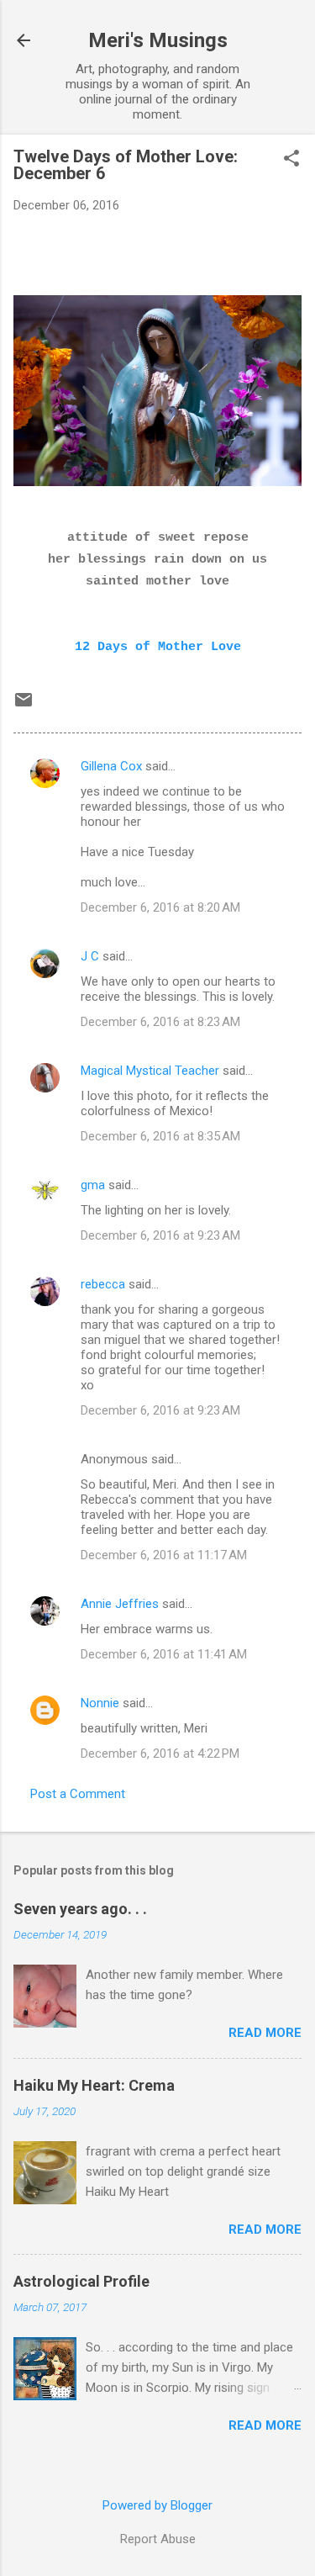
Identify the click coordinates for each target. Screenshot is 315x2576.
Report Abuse (158, 2539)
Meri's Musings (158, 40)
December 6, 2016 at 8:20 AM (160, 907)
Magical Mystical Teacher (150, 1071)
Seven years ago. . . (80, 1909)
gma (93, 1185)
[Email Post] (24, 706)
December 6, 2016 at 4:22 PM (160, 1753)
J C (90, 956)
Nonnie (100, 1703)
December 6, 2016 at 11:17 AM (164, 1555)
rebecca (103, 1284)
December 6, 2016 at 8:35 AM (160, 1136)
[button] (291, 160)
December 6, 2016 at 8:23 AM (160, 1022)
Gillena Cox (111, 766)
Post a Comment (78, 1794)
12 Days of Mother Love (158, 647)
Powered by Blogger (157, 2505)
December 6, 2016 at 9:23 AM (160, 1235)
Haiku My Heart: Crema (94, 2085)
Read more (265, 2033)
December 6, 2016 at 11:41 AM (164, 1654)
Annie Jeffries (120, 1604)
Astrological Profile (81, 2281)
